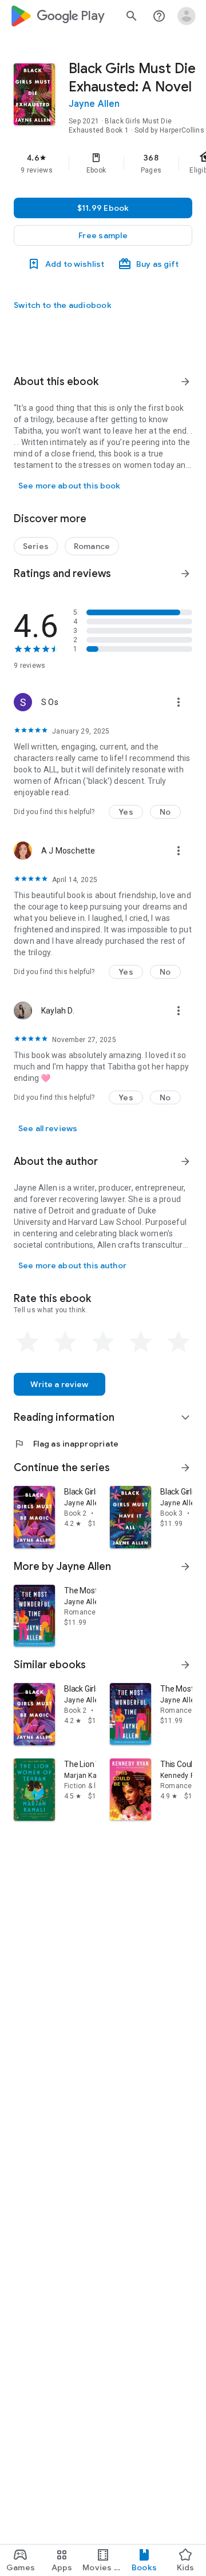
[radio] (27, 1342)
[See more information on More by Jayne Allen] (185, 1567)
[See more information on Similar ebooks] (185, 1665)
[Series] (36, 546)
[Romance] (92, 546)
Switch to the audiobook (63, 305)
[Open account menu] (187, 16)
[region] (103, 163)
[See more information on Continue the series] (185, 1468)
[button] (103, 235)
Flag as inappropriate (66, 1444)
